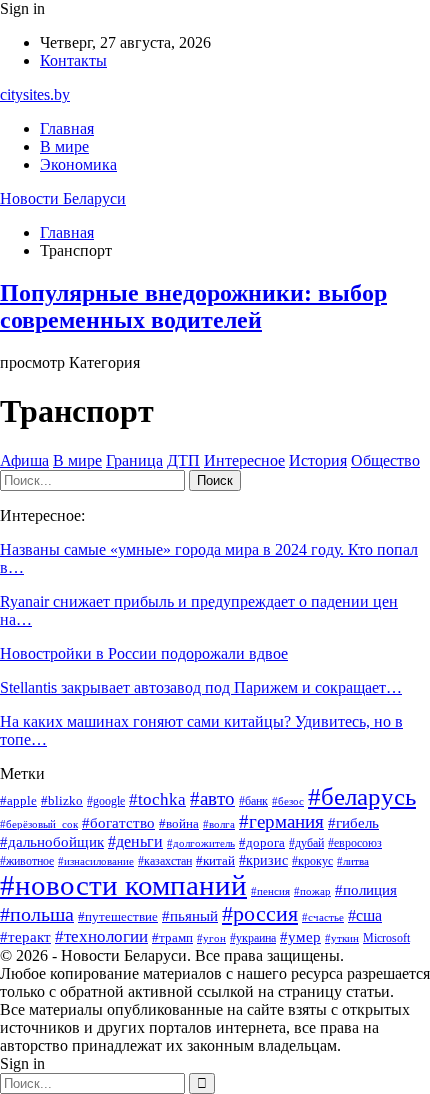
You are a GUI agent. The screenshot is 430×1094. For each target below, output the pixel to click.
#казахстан (165, 861)
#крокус (312, 861)
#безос (288, 801)
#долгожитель (201, 843)
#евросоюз (355, 843)
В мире (64, 146)
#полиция (366, 890)
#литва (353, 861)
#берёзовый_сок (39, 824)
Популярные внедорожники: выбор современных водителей (193, 306)
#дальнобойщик (52, 842)
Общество (385, 460)
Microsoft (386, 938)
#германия (281, 821)
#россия (260, 914)
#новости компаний (123, 885)
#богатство (118, 823)
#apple (18, 800)
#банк (253, 801)
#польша (37, 914)
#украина (253, 938)
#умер (300, 937)
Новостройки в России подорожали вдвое (144, 653)
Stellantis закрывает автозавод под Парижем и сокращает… (201, 687)
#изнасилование (96, 861)
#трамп (172, 937)
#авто (212, 798)
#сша (365, 915)
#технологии (101, 936)
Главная (67, 128)
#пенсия (270, 891)
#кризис (263, 860)
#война (179, 823)
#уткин (342, 938)
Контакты (73, 60)
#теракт (25, 937)
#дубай (306, 843)
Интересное (244, 460)
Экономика (78, 164)
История (318, 460)
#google (106, 801)
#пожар (312, 891)
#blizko (62, 800)
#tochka (157, 799)
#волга (219, 824)
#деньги (135, 841)
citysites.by (35, 94)
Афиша (24, 460)
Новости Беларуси (63, 198)
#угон (211, 938)
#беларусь (362, 796)
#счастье (323, 917)
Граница (134, 460)
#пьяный (190, 916)
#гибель (353, 823)
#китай (215, 860)
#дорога (262, 842)
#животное (27, 861)
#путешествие (118, 916)
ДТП (183, 460)
